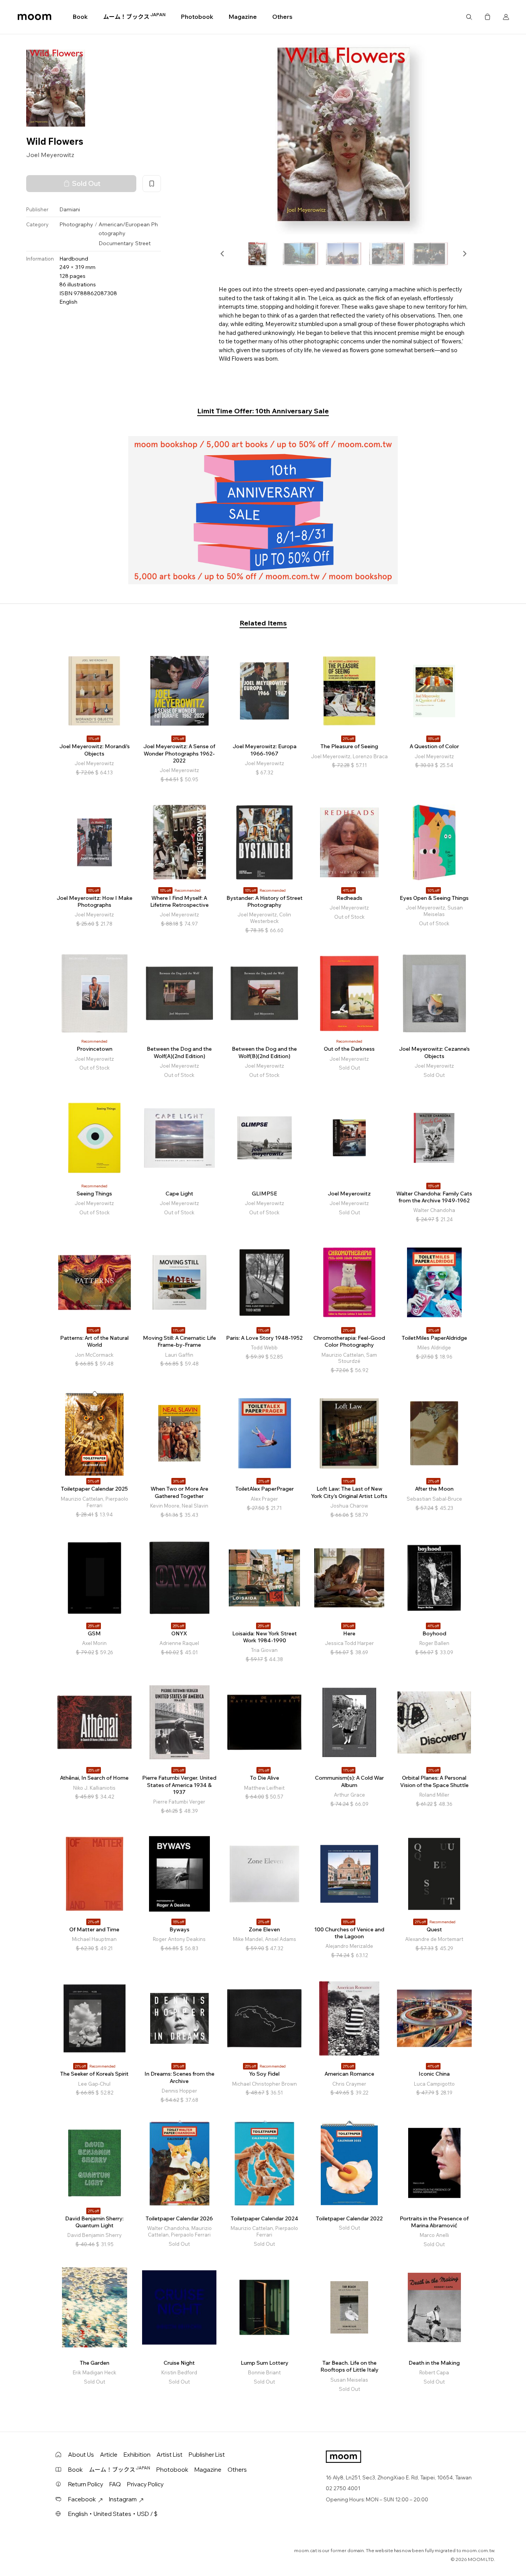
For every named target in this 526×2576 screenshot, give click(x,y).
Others (282, 17)
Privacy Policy (145, 2484)
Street (143, 244)
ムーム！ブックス (134, 17)
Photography (76, 225)
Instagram (123, 2499)
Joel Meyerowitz (50, 155)
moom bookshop (34, 17)
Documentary (116, 244)
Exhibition (137, 2455)
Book (80, 17)
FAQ (115, 2484)
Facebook (82, 2499)
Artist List (170, 2455)
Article (109, 2455)
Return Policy (86, 2484)
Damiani (70, 209)
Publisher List (207, 2455)
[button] (223, 254)
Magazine (243, 17)
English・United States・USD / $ (113, 2514)
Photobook (197, 17)
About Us (81, 2455)
